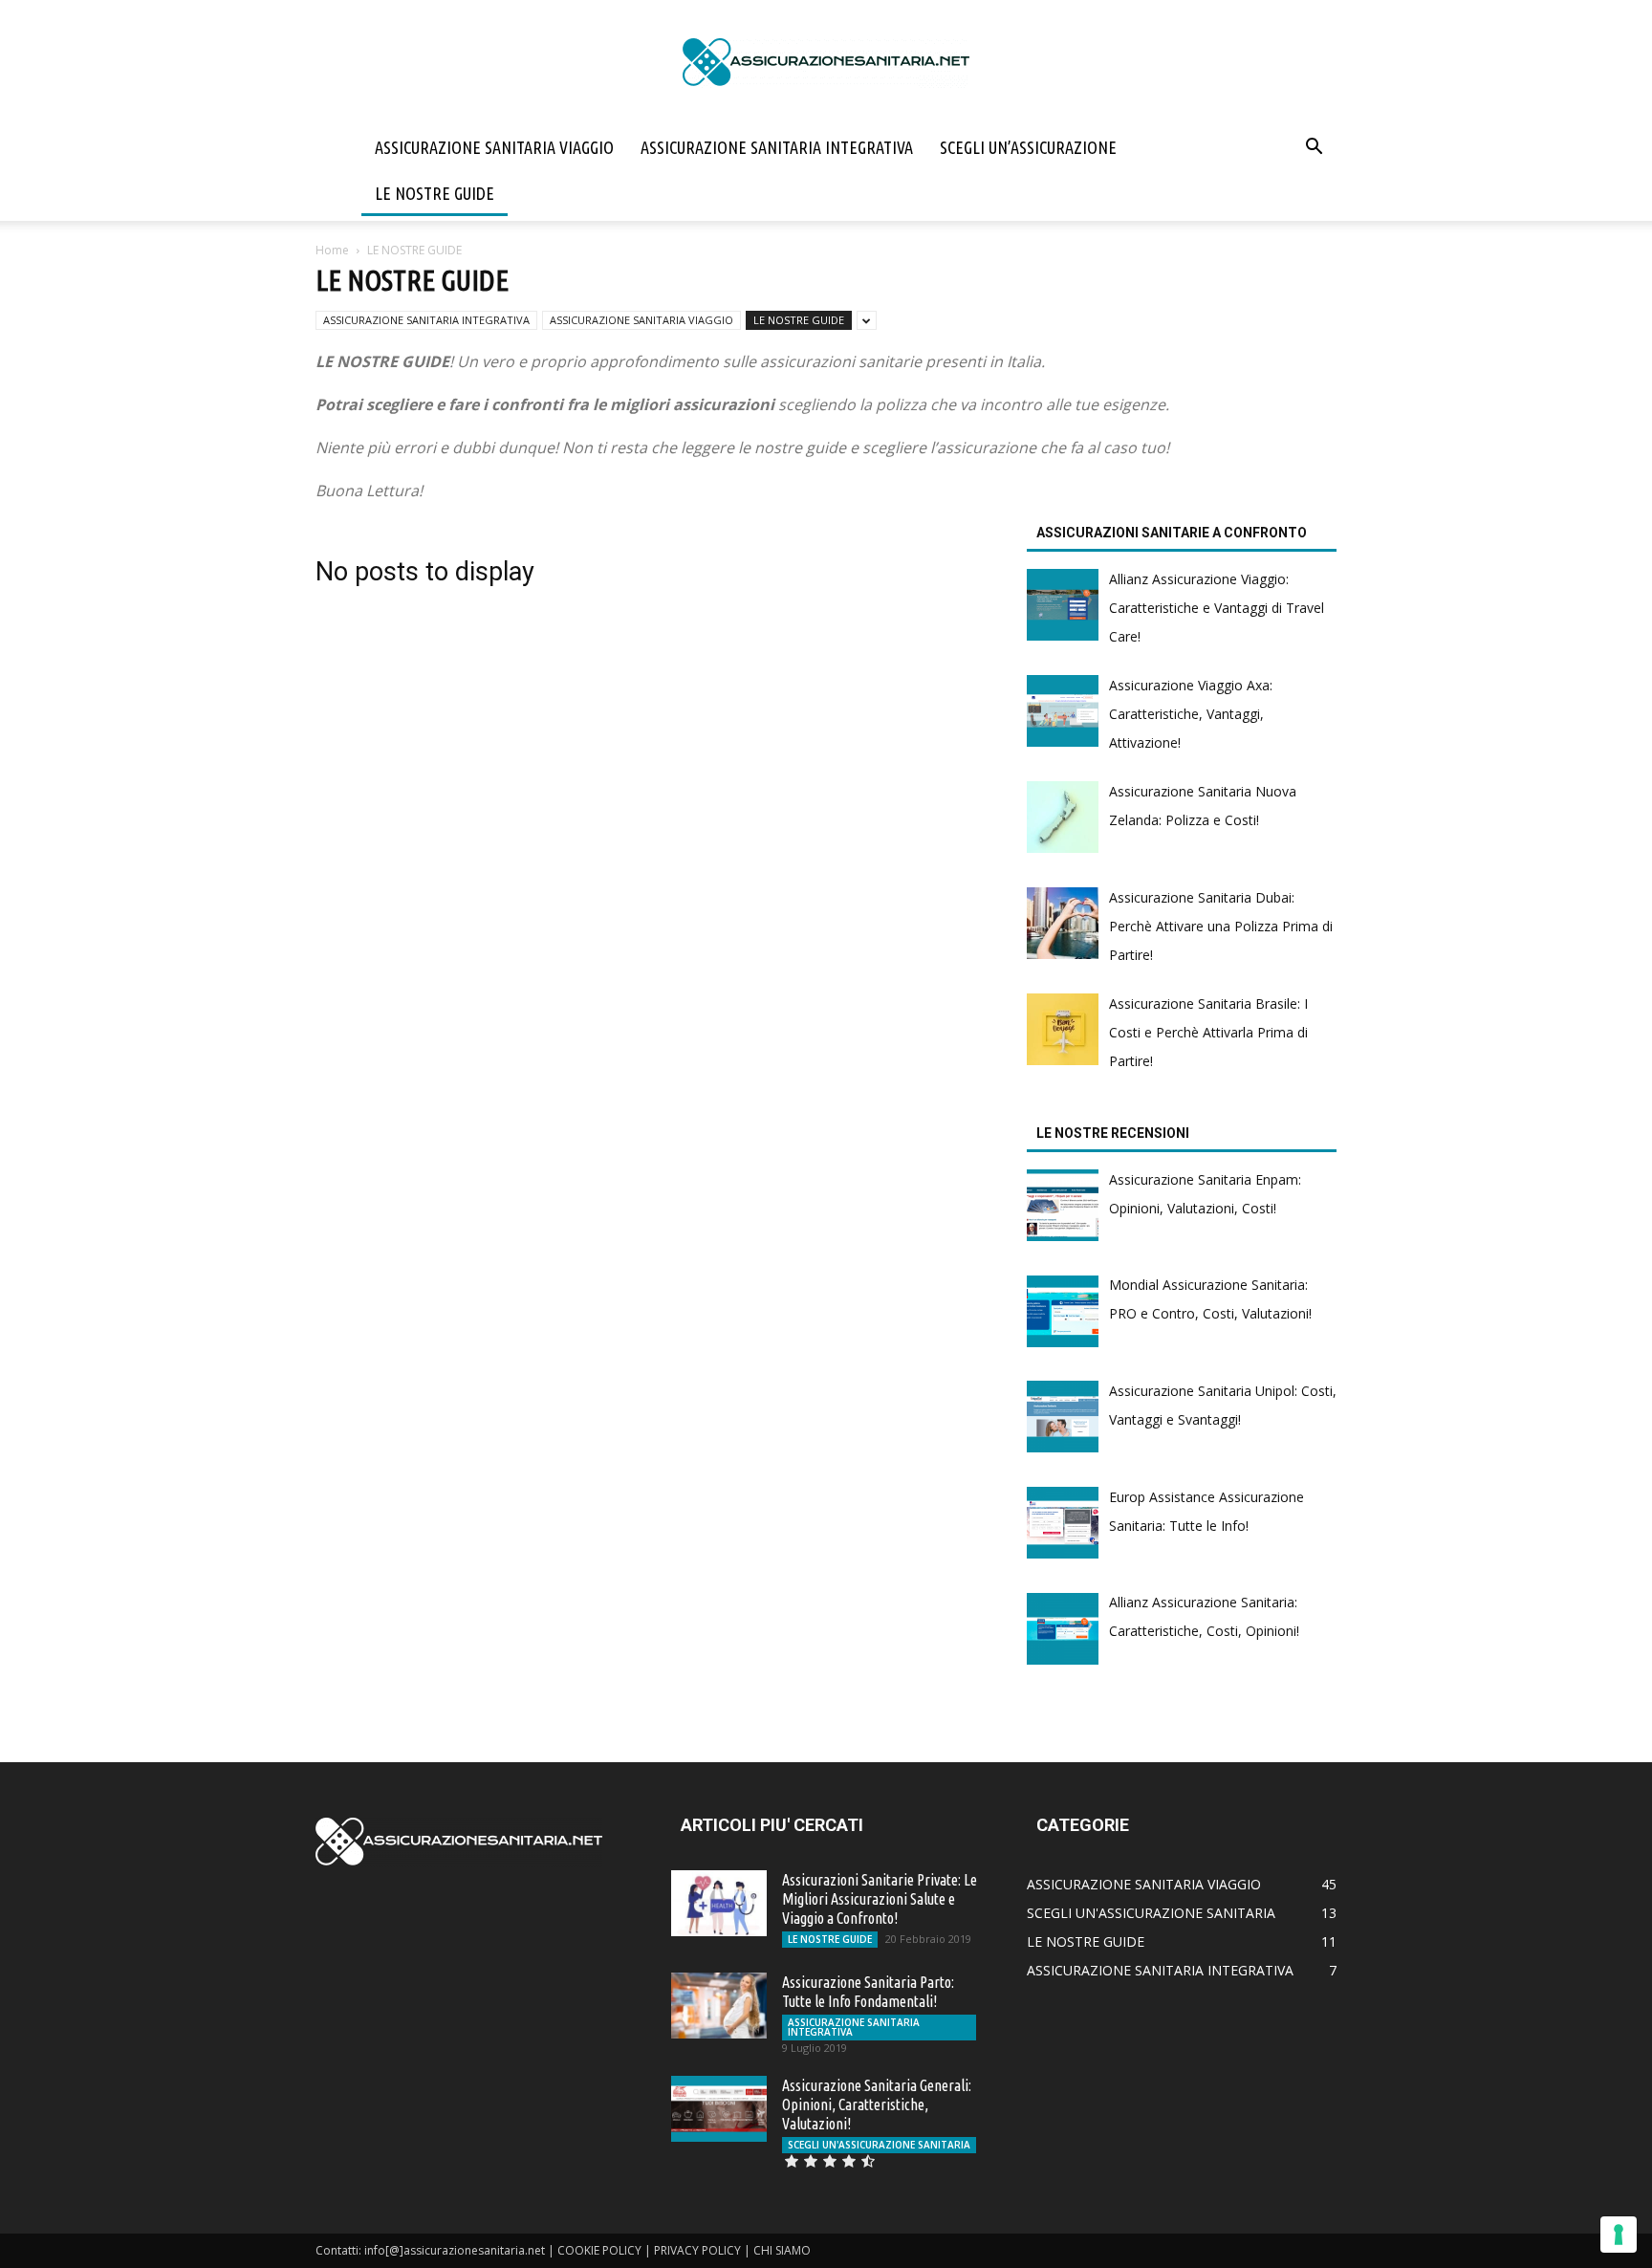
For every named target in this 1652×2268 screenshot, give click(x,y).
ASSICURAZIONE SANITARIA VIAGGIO (494, 147)
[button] (1314, 149)
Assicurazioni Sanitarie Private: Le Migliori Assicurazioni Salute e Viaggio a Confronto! (880, 1899)
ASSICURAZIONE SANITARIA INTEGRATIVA (777, 147)
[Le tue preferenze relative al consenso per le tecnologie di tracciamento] (1619, 2235)
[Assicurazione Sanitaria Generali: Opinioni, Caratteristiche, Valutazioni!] (719, 2109)
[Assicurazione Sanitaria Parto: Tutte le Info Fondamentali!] (719, 2006)
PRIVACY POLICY (697, 2250)
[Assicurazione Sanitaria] (826, 63)
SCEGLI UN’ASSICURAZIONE (1028, 147)
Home (332, 250)
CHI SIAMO (782, 2250)
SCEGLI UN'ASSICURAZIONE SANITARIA (879, 2145)
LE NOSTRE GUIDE (435, 193)
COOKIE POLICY (599, 2250)
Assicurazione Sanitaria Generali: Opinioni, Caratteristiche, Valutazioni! (877, 2104)
